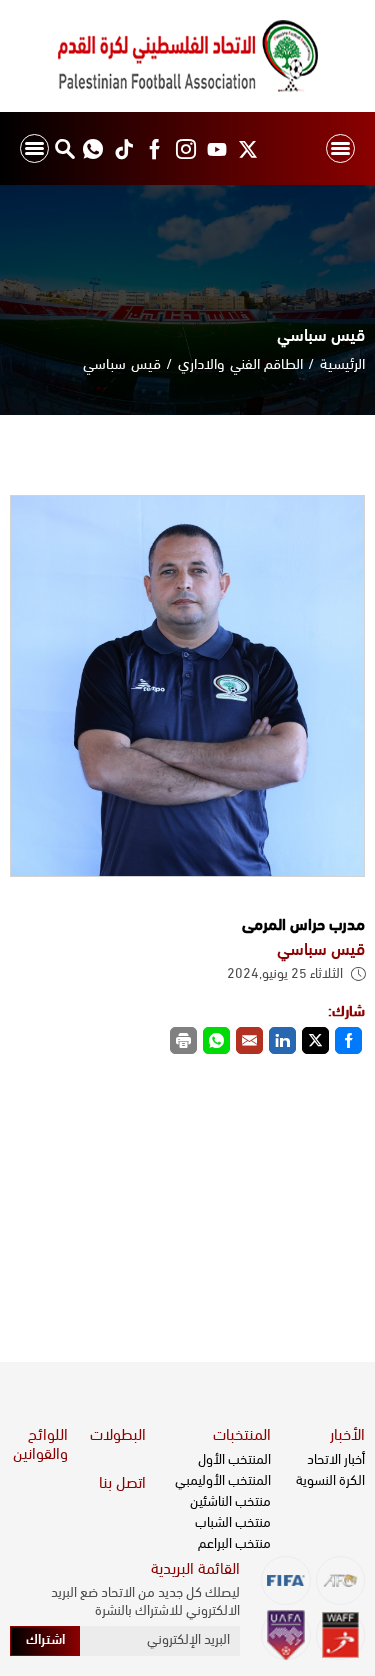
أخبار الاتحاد (336, 1460)
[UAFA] (285, 1634)
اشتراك (45, 1640)
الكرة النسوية (330, 1481)
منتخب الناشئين (230, 1502)
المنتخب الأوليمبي (223, 1481)
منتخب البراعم (234, 1544)
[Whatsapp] (92, 148)
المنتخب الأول (234, 1460)
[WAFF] (340, 1634)
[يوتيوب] (216, 148)
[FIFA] (285, 1580)
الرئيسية (342, 365)
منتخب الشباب (233, 1523)
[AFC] (340, 1580)
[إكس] (247, 148)
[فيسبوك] (154, 148)
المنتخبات (242, 1436)
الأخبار (347, 1436)
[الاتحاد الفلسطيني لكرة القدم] (187, 56)
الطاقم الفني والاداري (240, 365)
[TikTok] (123, 148)
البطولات (118, 1436)
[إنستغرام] (185, 148)
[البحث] (64, 148)
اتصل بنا (122, 1484)
